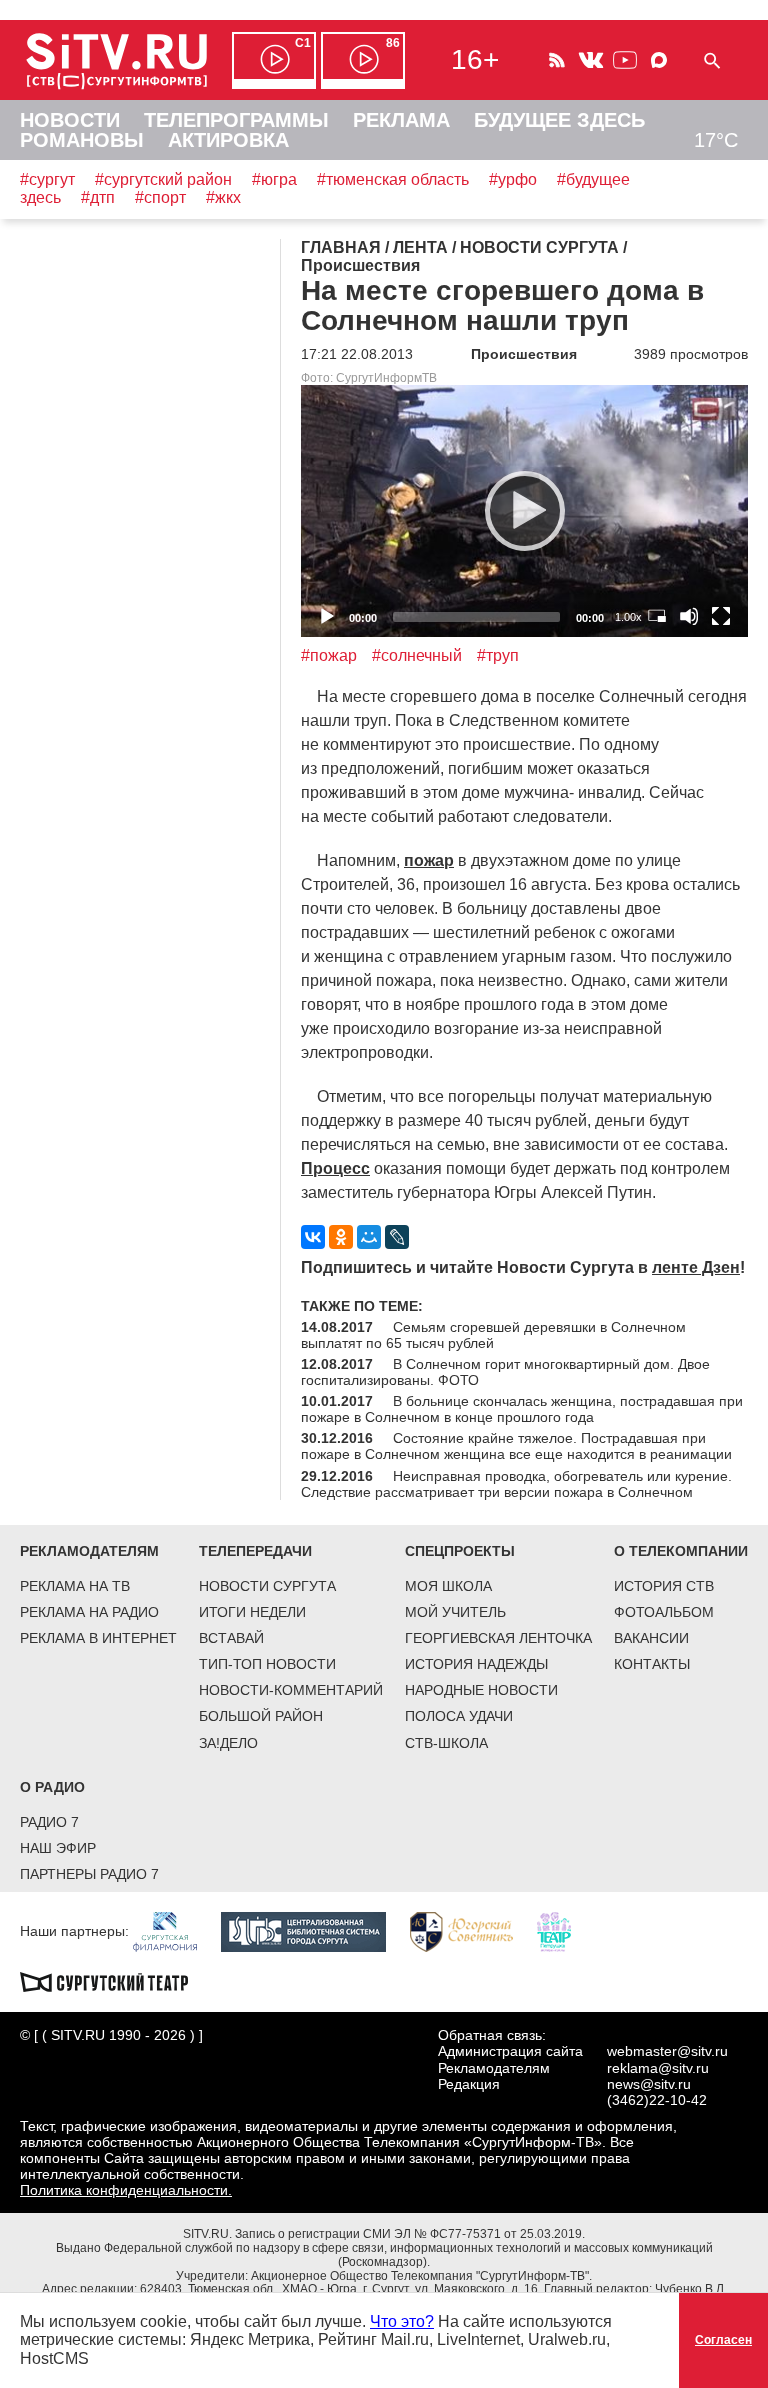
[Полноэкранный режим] (721, 616)
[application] (524, 510)
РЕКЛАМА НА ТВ (75, 1586)
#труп (498, 655)
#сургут (47, 179)
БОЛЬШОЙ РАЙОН (261, 1716)
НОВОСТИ (70, 120)
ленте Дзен (696, 1267)
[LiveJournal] (397, 1237)
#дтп (98, 197)
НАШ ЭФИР (58, 1848)
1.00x (628, 617)
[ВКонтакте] (313, 1237)
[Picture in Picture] (657, 616)
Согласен (723, 2340)
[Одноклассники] (341, 1237)
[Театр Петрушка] (564, 1931)
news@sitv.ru (649, 2084)
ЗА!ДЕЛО (228, 1743)
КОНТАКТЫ (652, 1664)
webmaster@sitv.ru (667, 2051)
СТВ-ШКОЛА (446, 1743)
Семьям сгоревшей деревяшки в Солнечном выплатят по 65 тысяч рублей (493, 1335)
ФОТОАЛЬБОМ (664, 1612)
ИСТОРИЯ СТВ (664, 1586)
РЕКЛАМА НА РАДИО (89, 1612)
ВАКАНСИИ (651, 1638)
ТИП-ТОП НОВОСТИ (267, 1664)
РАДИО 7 (49, 1822)
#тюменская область (393, 179)
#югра (274, 179)
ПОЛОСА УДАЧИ (459, 1716)
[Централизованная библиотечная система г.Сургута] (313, 1931)
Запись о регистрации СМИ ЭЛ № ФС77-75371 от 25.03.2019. (410, 2234)
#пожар (329, 655)
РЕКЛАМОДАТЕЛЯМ (89, 1551)
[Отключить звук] (689, 616)
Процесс (335, 1168)
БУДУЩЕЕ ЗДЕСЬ (559, 120)
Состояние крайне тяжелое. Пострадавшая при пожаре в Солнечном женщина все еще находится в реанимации (516, 1446)
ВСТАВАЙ (231, 1638)
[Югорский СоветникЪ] (471, 1931)
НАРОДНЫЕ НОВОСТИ (481, 1690)
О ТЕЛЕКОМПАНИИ (681, 1551)
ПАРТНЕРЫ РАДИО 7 (89, 1874)
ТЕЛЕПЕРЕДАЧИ (255, 1551)
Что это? (402, 2321)
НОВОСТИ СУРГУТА (267, 1586)
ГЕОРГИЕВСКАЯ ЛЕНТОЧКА (498, 1638)
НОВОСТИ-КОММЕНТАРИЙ (291, 1690)
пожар (429, 860)
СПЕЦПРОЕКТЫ (460, 1551)
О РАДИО (52, 1787)
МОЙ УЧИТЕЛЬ (455, 1612)
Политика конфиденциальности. (126, 2190)
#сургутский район (163, 179)
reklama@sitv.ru (658, 2068)
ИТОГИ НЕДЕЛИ (252, 1612)
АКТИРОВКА (228, 140)
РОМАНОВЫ (82, 140)
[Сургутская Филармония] (175, 1931)
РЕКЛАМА (401, 120)
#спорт (160, 197)
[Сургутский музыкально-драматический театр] (114, 1981)
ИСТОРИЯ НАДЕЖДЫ (476, 1664)
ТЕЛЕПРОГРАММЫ (236, 120)
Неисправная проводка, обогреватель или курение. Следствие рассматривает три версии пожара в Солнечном (516, 1484)
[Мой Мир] (369, 1237)
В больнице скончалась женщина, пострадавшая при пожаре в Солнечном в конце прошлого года (522, 1409)
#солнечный (417, 655)
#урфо (513, 179)
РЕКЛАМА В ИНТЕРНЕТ (98, 1638)
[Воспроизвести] (525, 511)
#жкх (223, 197)
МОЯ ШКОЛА (448, 1586)
